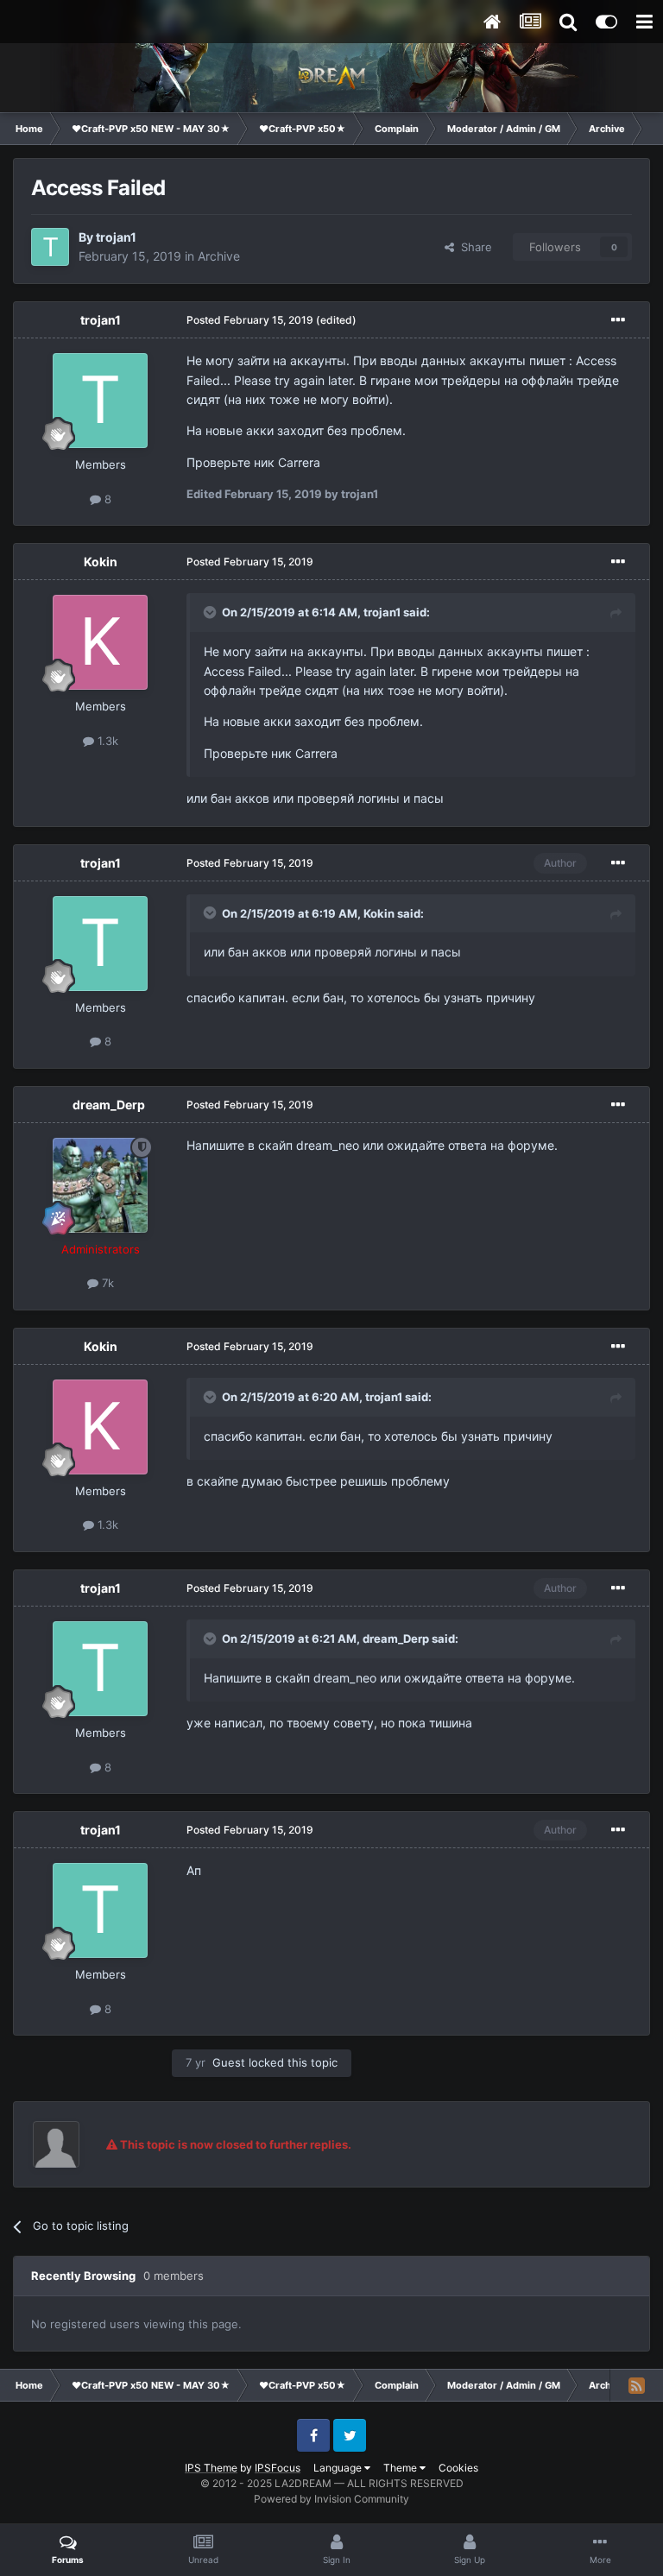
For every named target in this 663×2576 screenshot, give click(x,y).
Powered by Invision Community (331, 2499)
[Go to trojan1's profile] (50, 247)
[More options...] (618, 320)
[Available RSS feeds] (636, 2385)
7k (106, 1283)
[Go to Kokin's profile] (100, 642)
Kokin (101, 562)
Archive (219, 256)
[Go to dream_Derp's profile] (100, 1185)
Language (339, 2468)
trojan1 (116, 237)
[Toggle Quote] (212, 612)
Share (473, 247)
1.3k (106, 741)
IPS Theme (211, 2468)
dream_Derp (109, 1105)
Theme (401, 2468)
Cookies (458, 2468)
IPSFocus (278, 2468)
